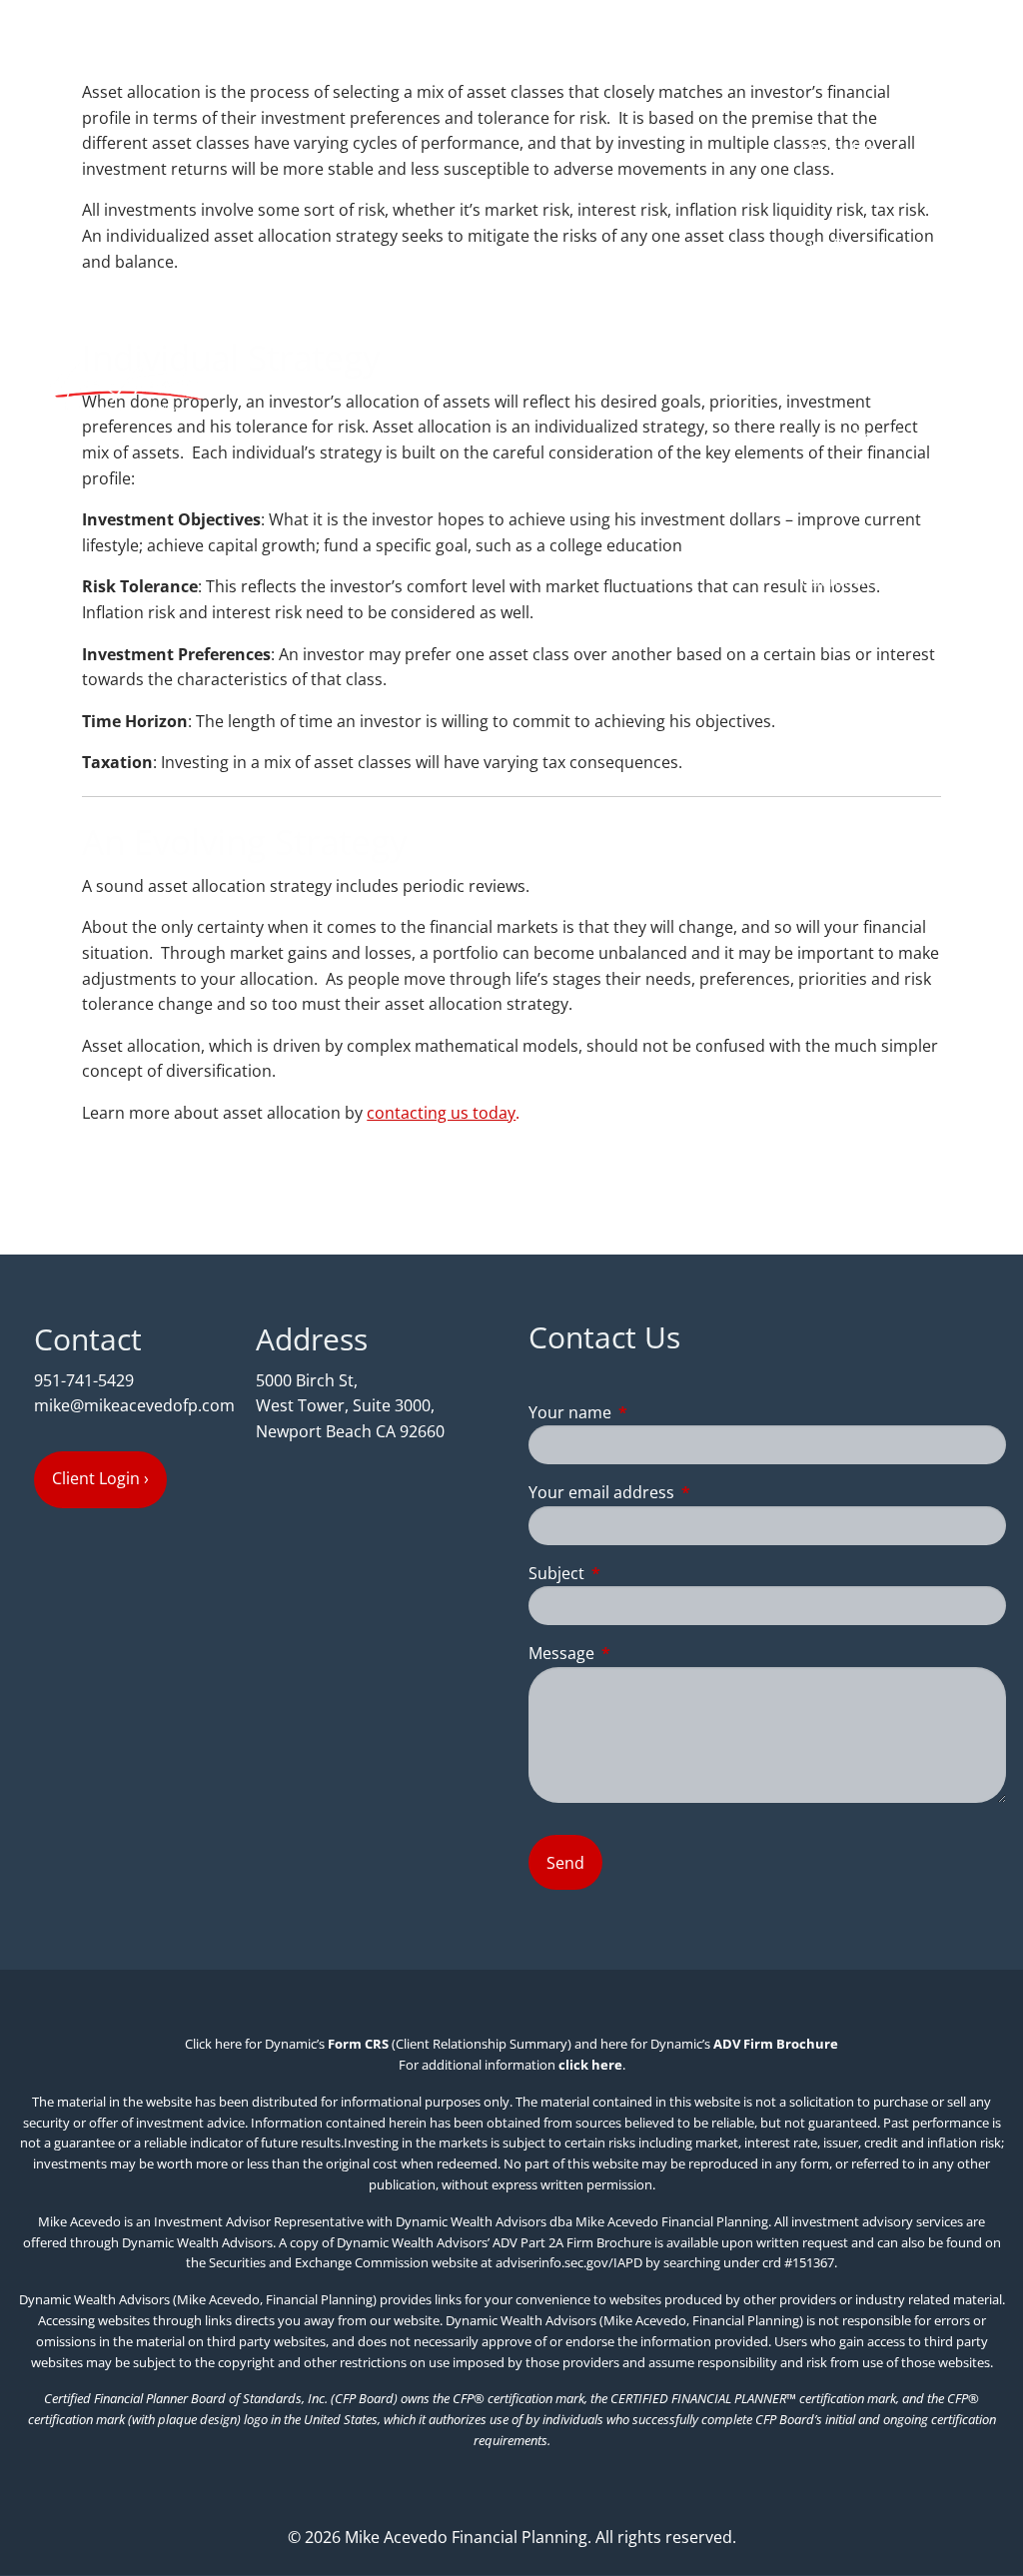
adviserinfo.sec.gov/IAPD (569, 2262)
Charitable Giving (865, 484)
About (823, 101)
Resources (840, 532)
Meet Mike (839, 149)
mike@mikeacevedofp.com (134, 1405)
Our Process (847, 245)
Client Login (946, 724)
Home (967, 53)
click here (590, 2065)
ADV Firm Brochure (776, 2044)
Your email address (682, 1492)
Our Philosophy (859, 197)
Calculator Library (867, 628)
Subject (637, 1573)
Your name (650, 1412)
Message (642, 1653)
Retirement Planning (878, 389)
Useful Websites (861, 580)
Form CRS (358, 2044)
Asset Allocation (860, 436)
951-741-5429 (84, 1380)
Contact (961, 676)
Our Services (848, 293)
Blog (883, 676)
